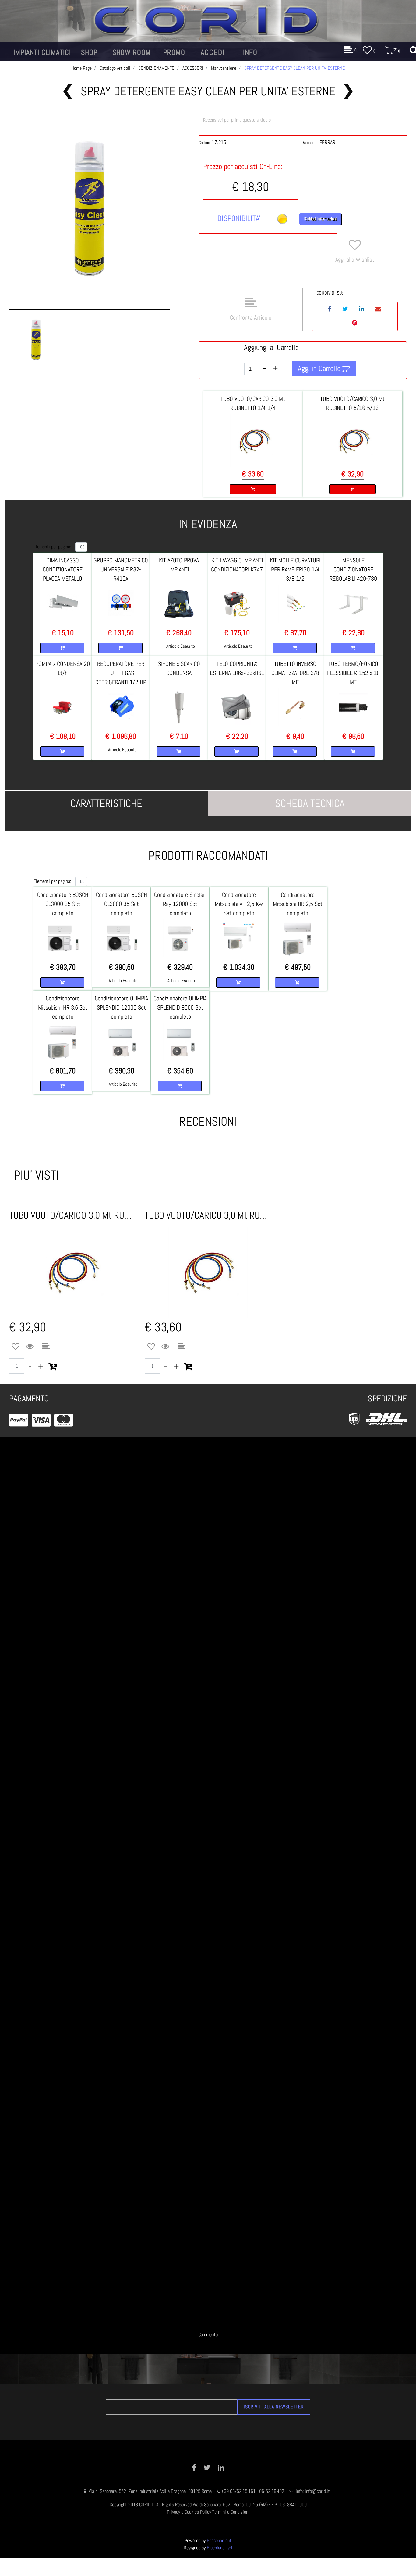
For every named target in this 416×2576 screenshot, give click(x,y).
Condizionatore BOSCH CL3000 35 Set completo (122, 904)
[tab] (106, 803)
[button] (89, 210)
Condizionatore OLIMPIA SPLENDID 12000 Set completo (121, 1007)
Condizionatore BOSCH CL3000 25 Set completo (63, 904)
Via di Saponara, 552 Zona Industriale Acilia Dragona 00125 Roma (151, 2491)
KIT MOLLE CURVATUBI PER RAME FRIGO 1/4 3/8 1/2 (295, 569)
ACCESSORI (193, 68)
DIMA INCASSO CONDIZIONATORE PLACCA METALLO (63, 569)
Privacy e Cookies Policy (189, 2512)
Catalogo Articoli (115, 68)
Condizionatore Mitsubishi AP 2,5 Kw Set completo (239, 904)
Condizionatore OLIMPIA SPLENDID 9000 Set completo (180, 1007)
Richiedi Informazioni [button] (320, 219)
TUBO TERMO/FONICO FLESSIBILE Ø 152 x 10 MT (353, 673)
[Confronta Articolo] (46, 1347)
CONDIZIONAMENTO (156, 68)
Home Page (81, 68)
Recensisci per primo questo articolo (237, 120)
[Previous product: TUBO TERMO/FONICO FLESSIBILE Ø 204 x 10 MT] (68, 91)
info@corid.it (317, 2491)
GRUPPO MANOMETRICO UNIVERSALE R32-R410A (121, 569)
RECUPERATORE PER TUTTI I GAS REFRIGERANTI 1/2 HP (121, 673)
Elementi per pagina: (52, 547)
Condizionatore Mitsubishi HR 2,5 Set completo (298, 904)
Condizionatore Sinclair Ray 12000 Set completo (180, 904)
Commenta (208, 2335)
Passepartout (219, 2541)
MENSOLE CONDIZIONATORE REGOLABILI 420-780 (353, 569)
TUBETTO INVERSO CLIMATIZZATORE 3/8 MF (295, 673)
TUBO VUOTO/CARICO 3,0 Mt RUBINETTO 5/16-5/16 (72, 1215)
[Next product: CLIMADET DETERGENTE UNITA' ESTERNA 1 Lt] (348, 91)
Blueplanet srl (220, 2548)
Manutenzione (224, 68)
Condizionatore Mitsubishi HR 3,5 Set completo (63, 1007)
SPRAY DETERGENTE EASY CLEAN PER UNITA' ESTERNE (294, 68)
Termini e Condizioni (231, 2512)
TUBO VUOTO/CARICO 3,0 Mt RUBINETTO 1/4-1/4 (208, 1215)
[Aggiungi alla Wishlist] (16, 1347)
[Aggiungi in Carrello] (53, 1367)
